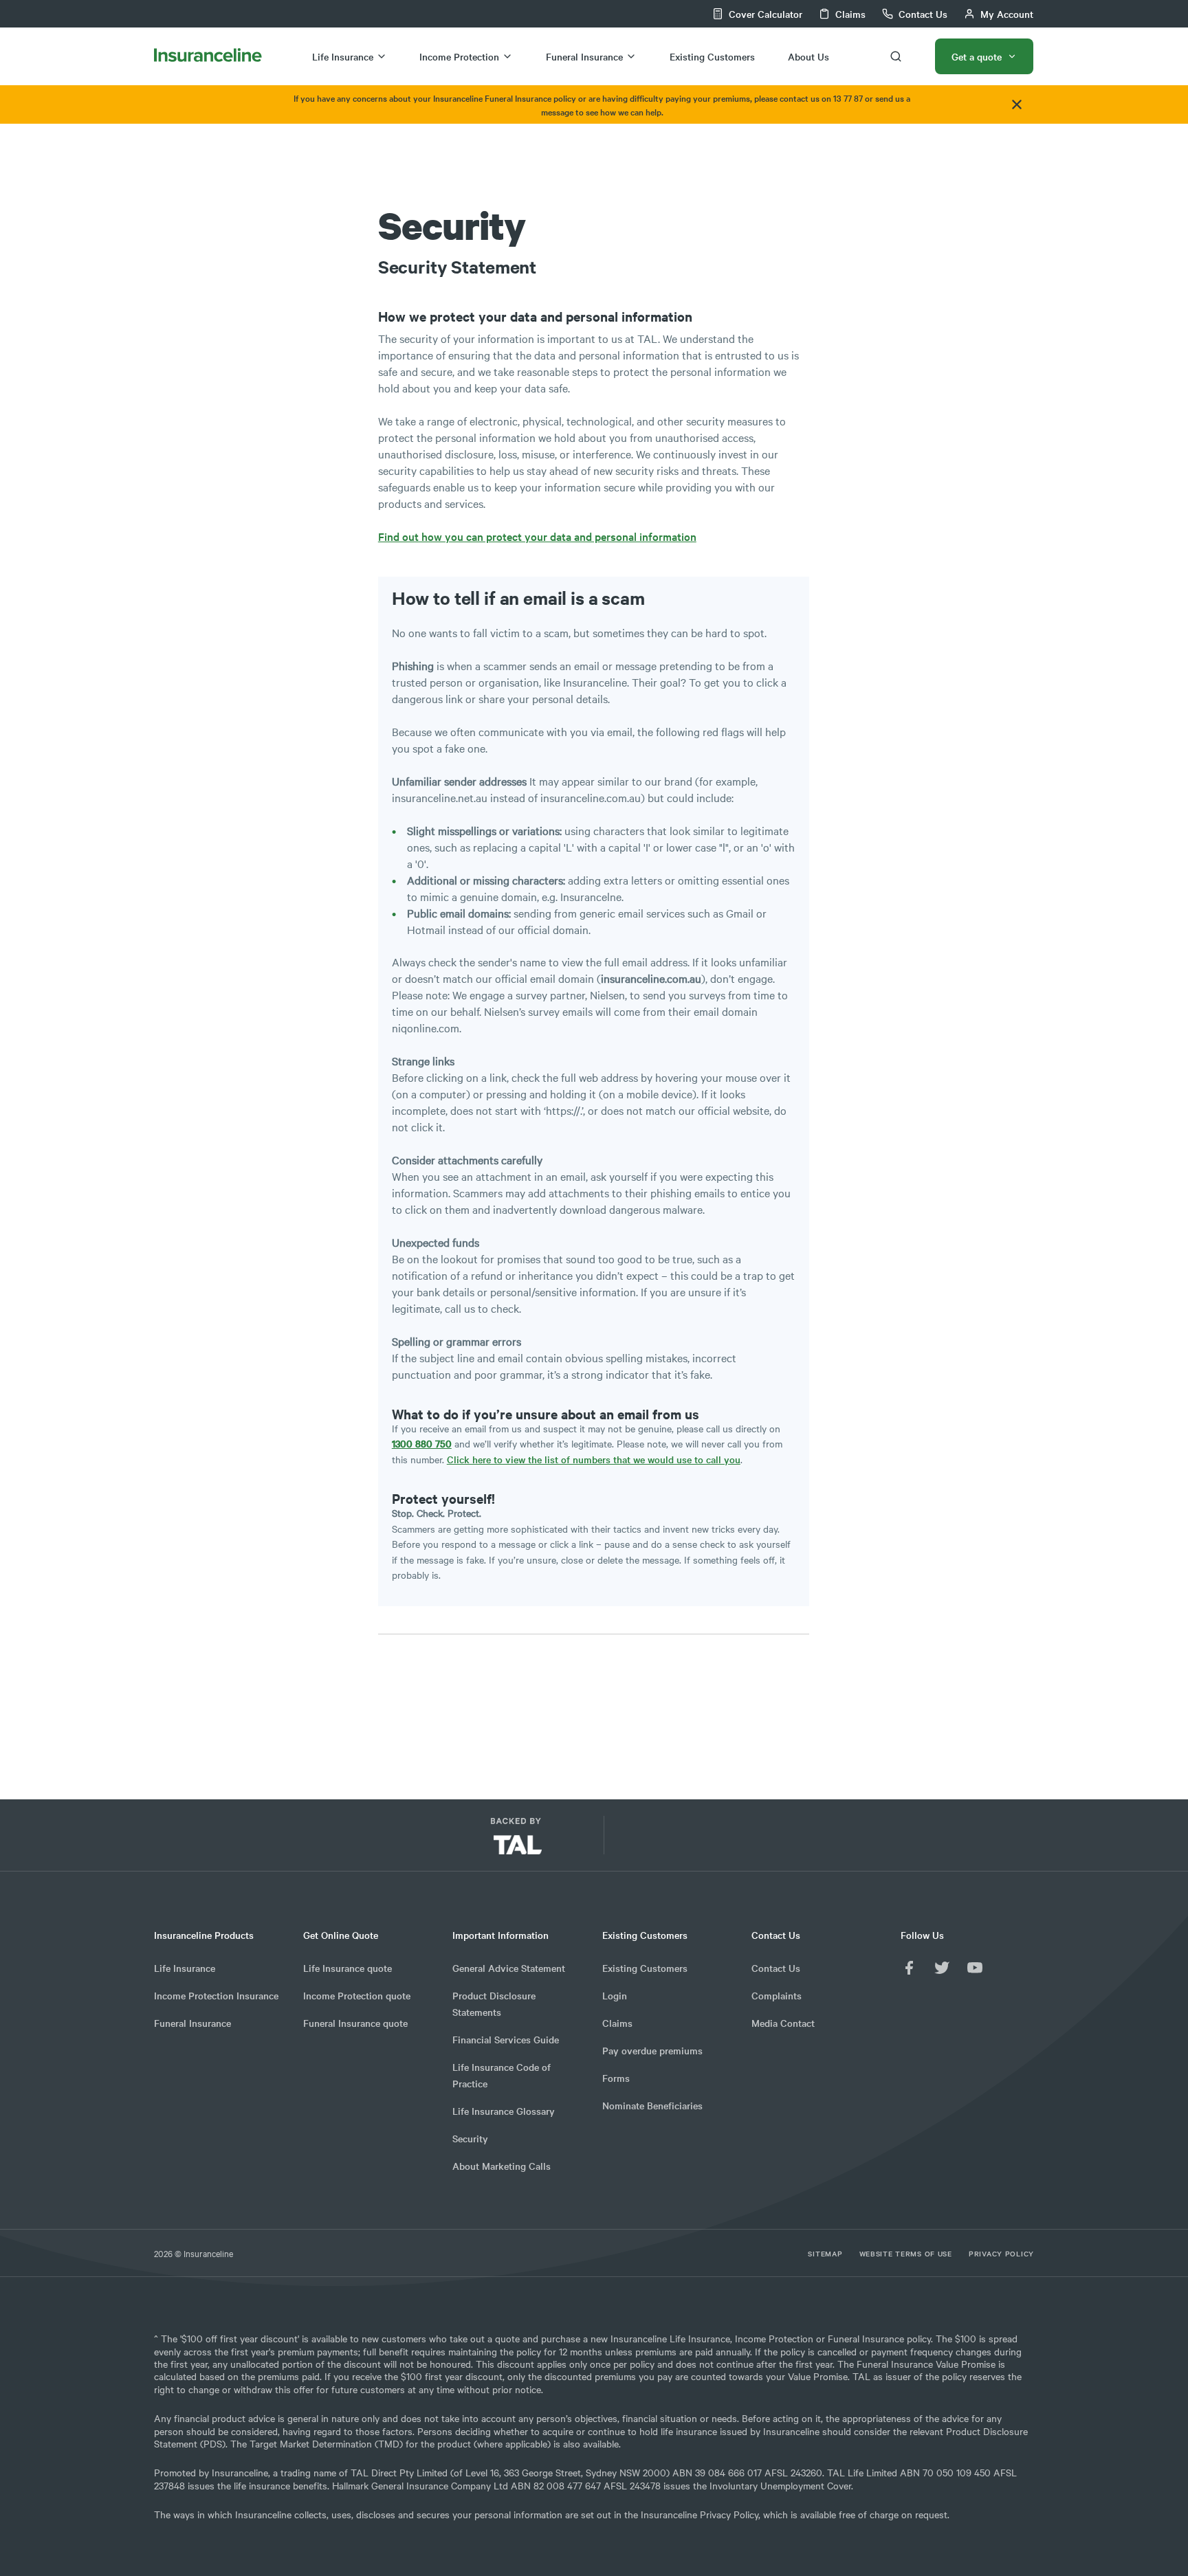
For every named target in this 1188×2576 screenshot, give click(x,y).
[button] (683, 1841)
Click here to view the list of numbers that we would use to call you (594, 1459)
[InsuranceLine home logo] (208, 56)
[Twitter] (942, 1968)
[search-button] (896, 56)
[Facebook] (909, 1968)
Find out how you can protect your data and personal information (537, 536)
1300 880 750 (422, 1443)
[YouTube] (975, 1968)
